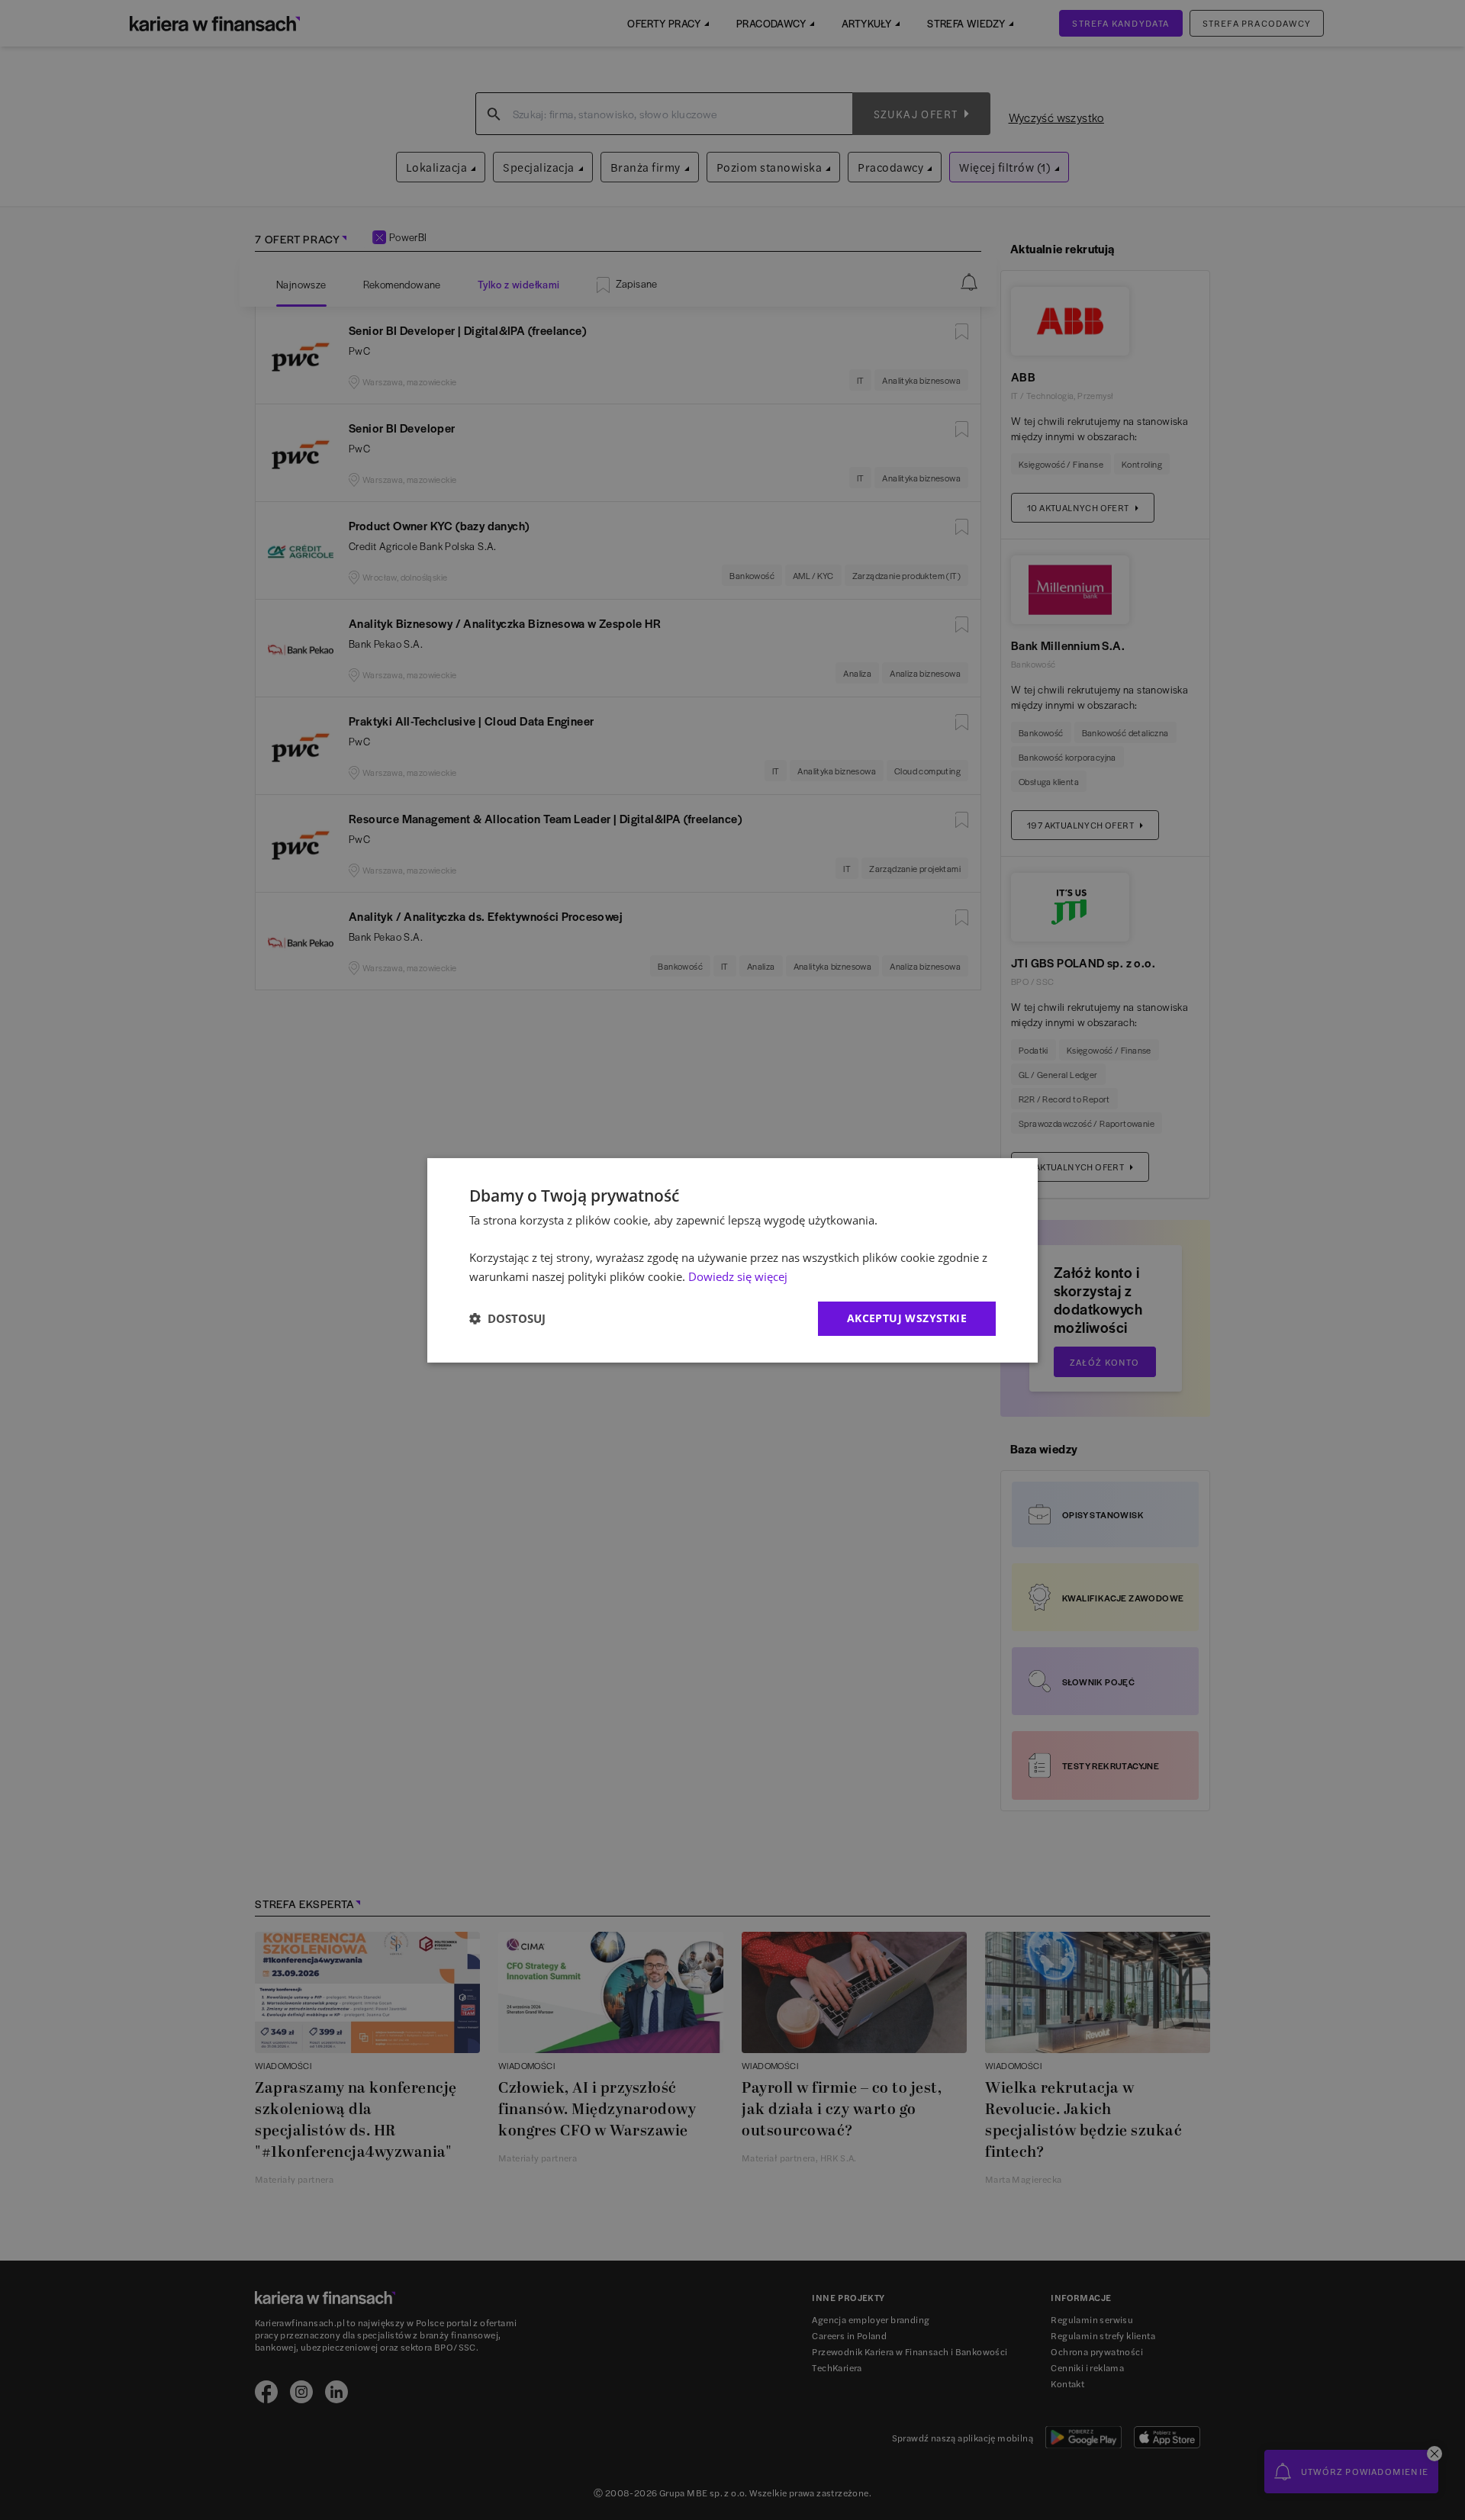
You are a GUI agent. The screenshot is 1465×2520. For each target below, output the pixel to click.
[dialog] (732, 1260)
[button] (507, 1318)
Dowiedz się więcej (738, 1276)
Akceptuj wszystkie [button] (907, 1318)
